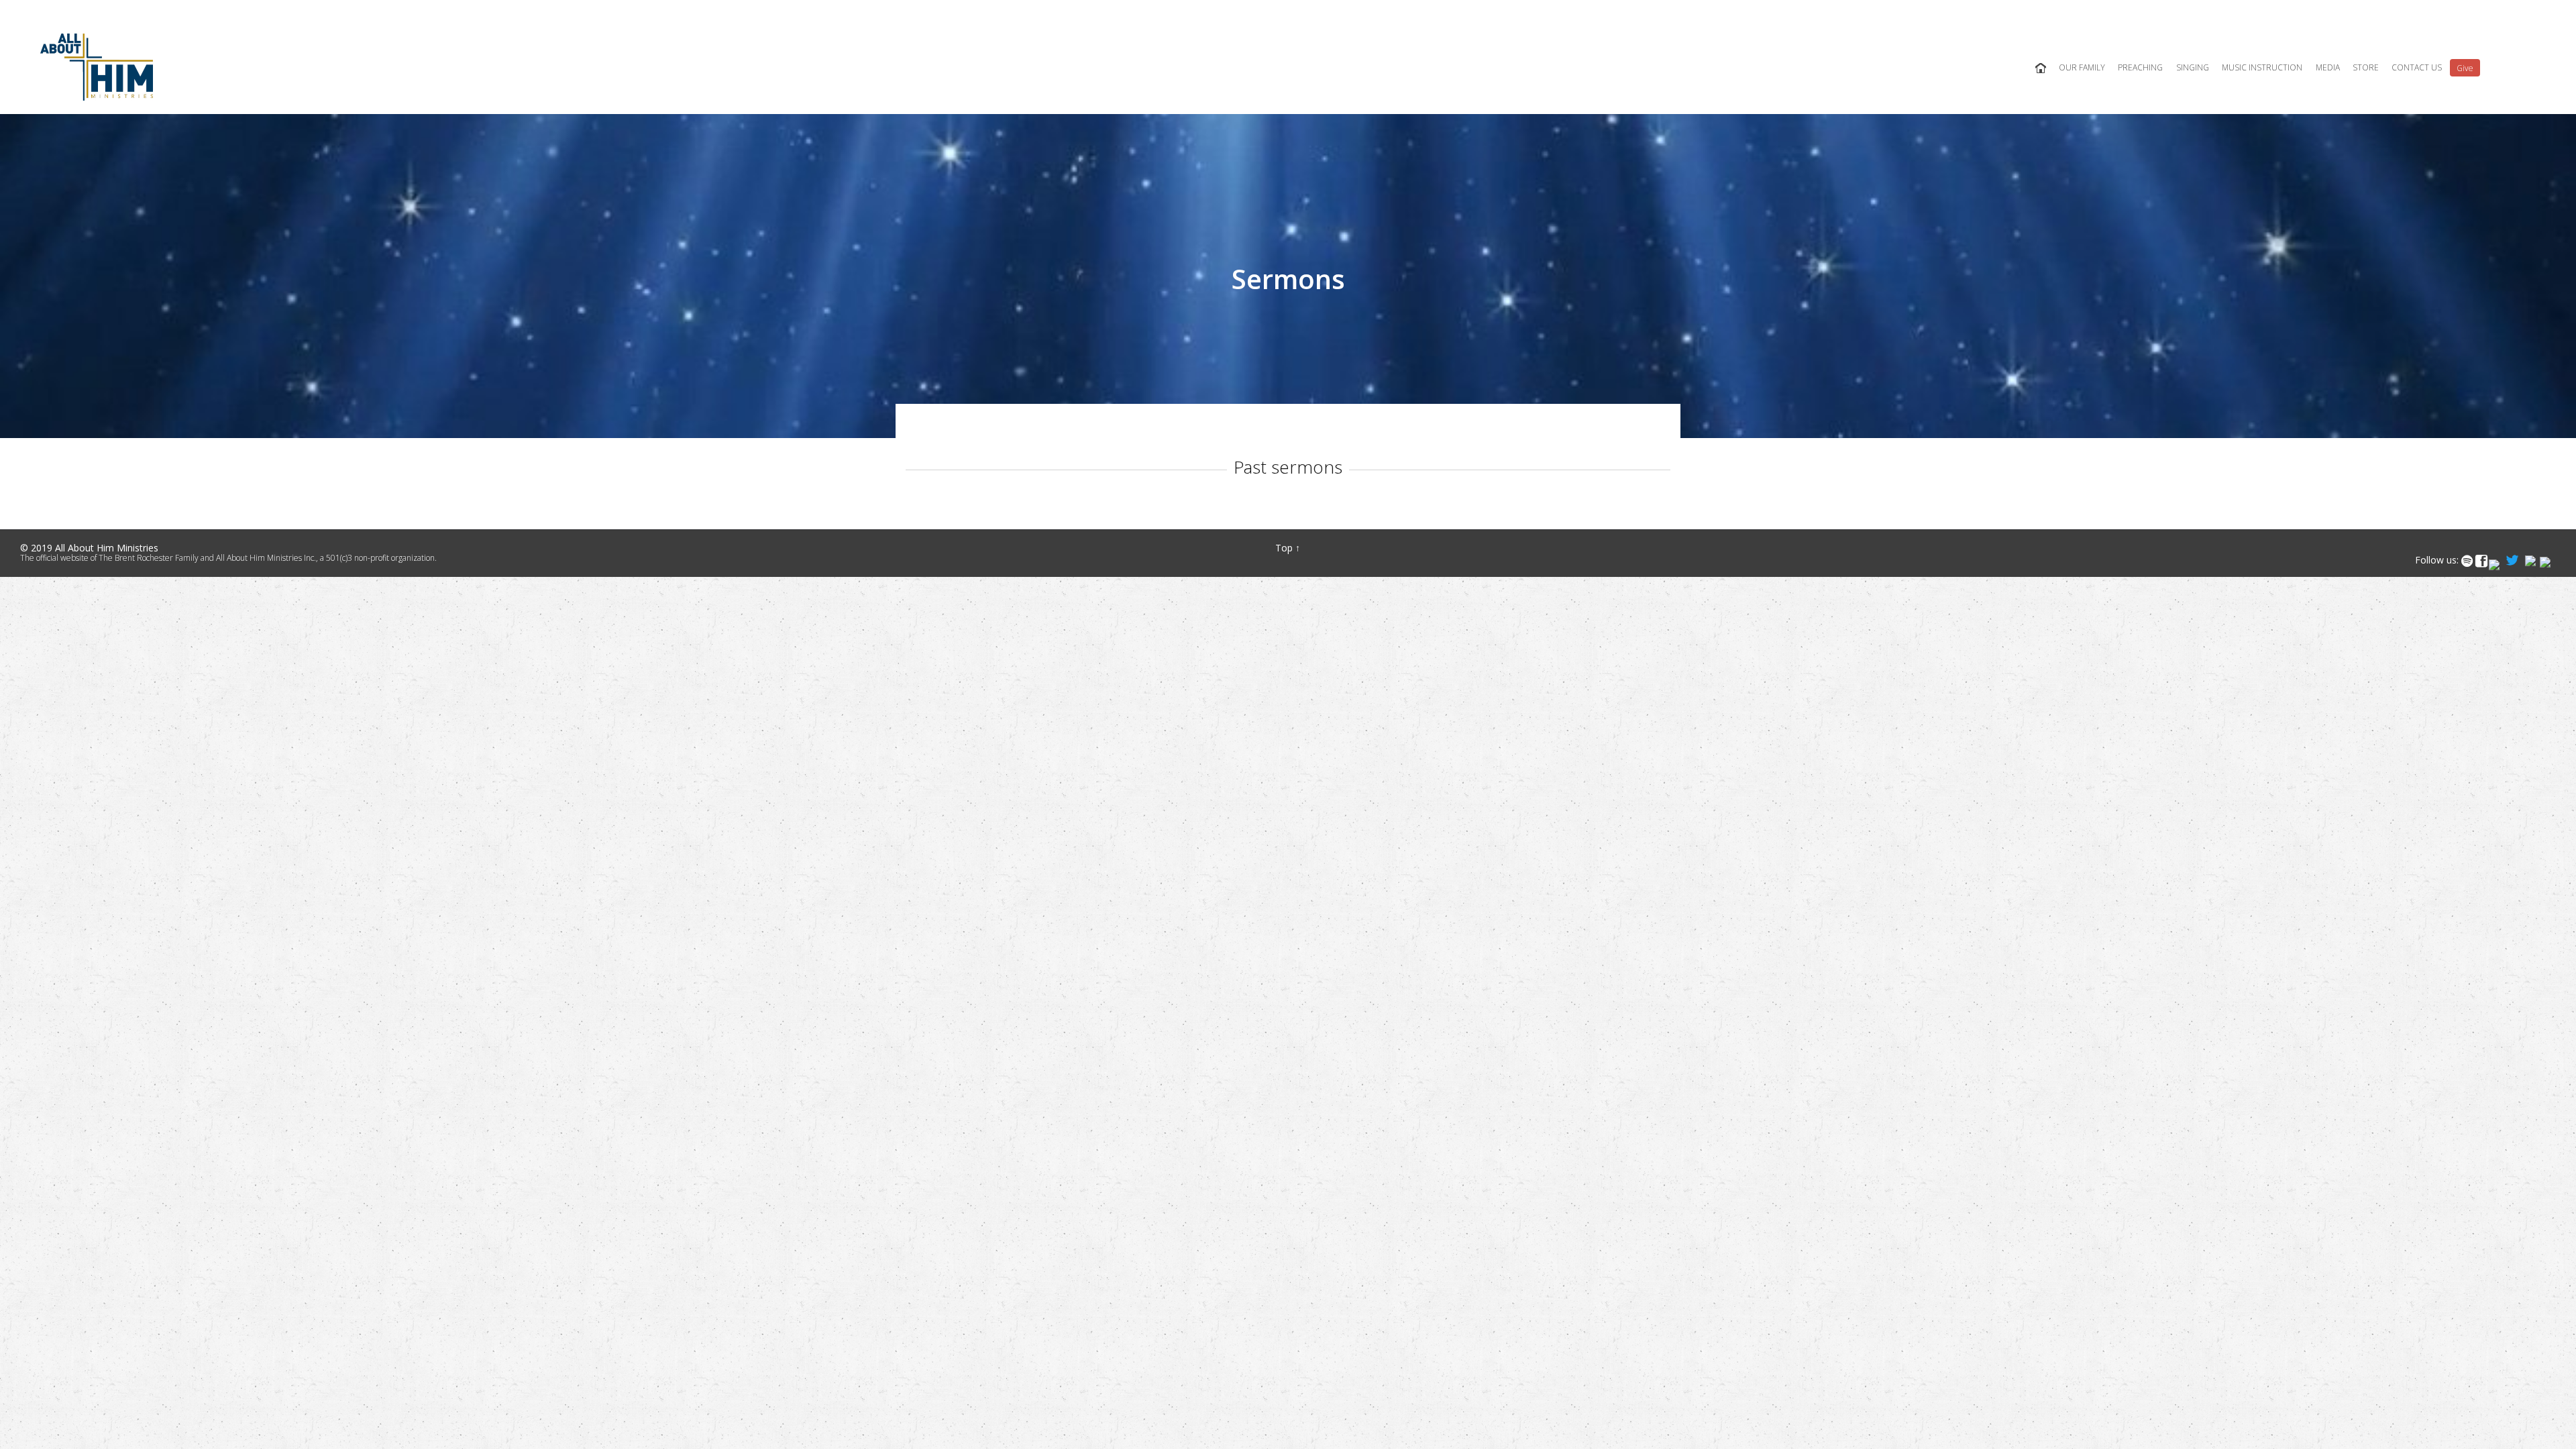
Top (1284, 548)
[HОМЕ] (2040, 68)
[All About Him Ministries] (97, 67)
